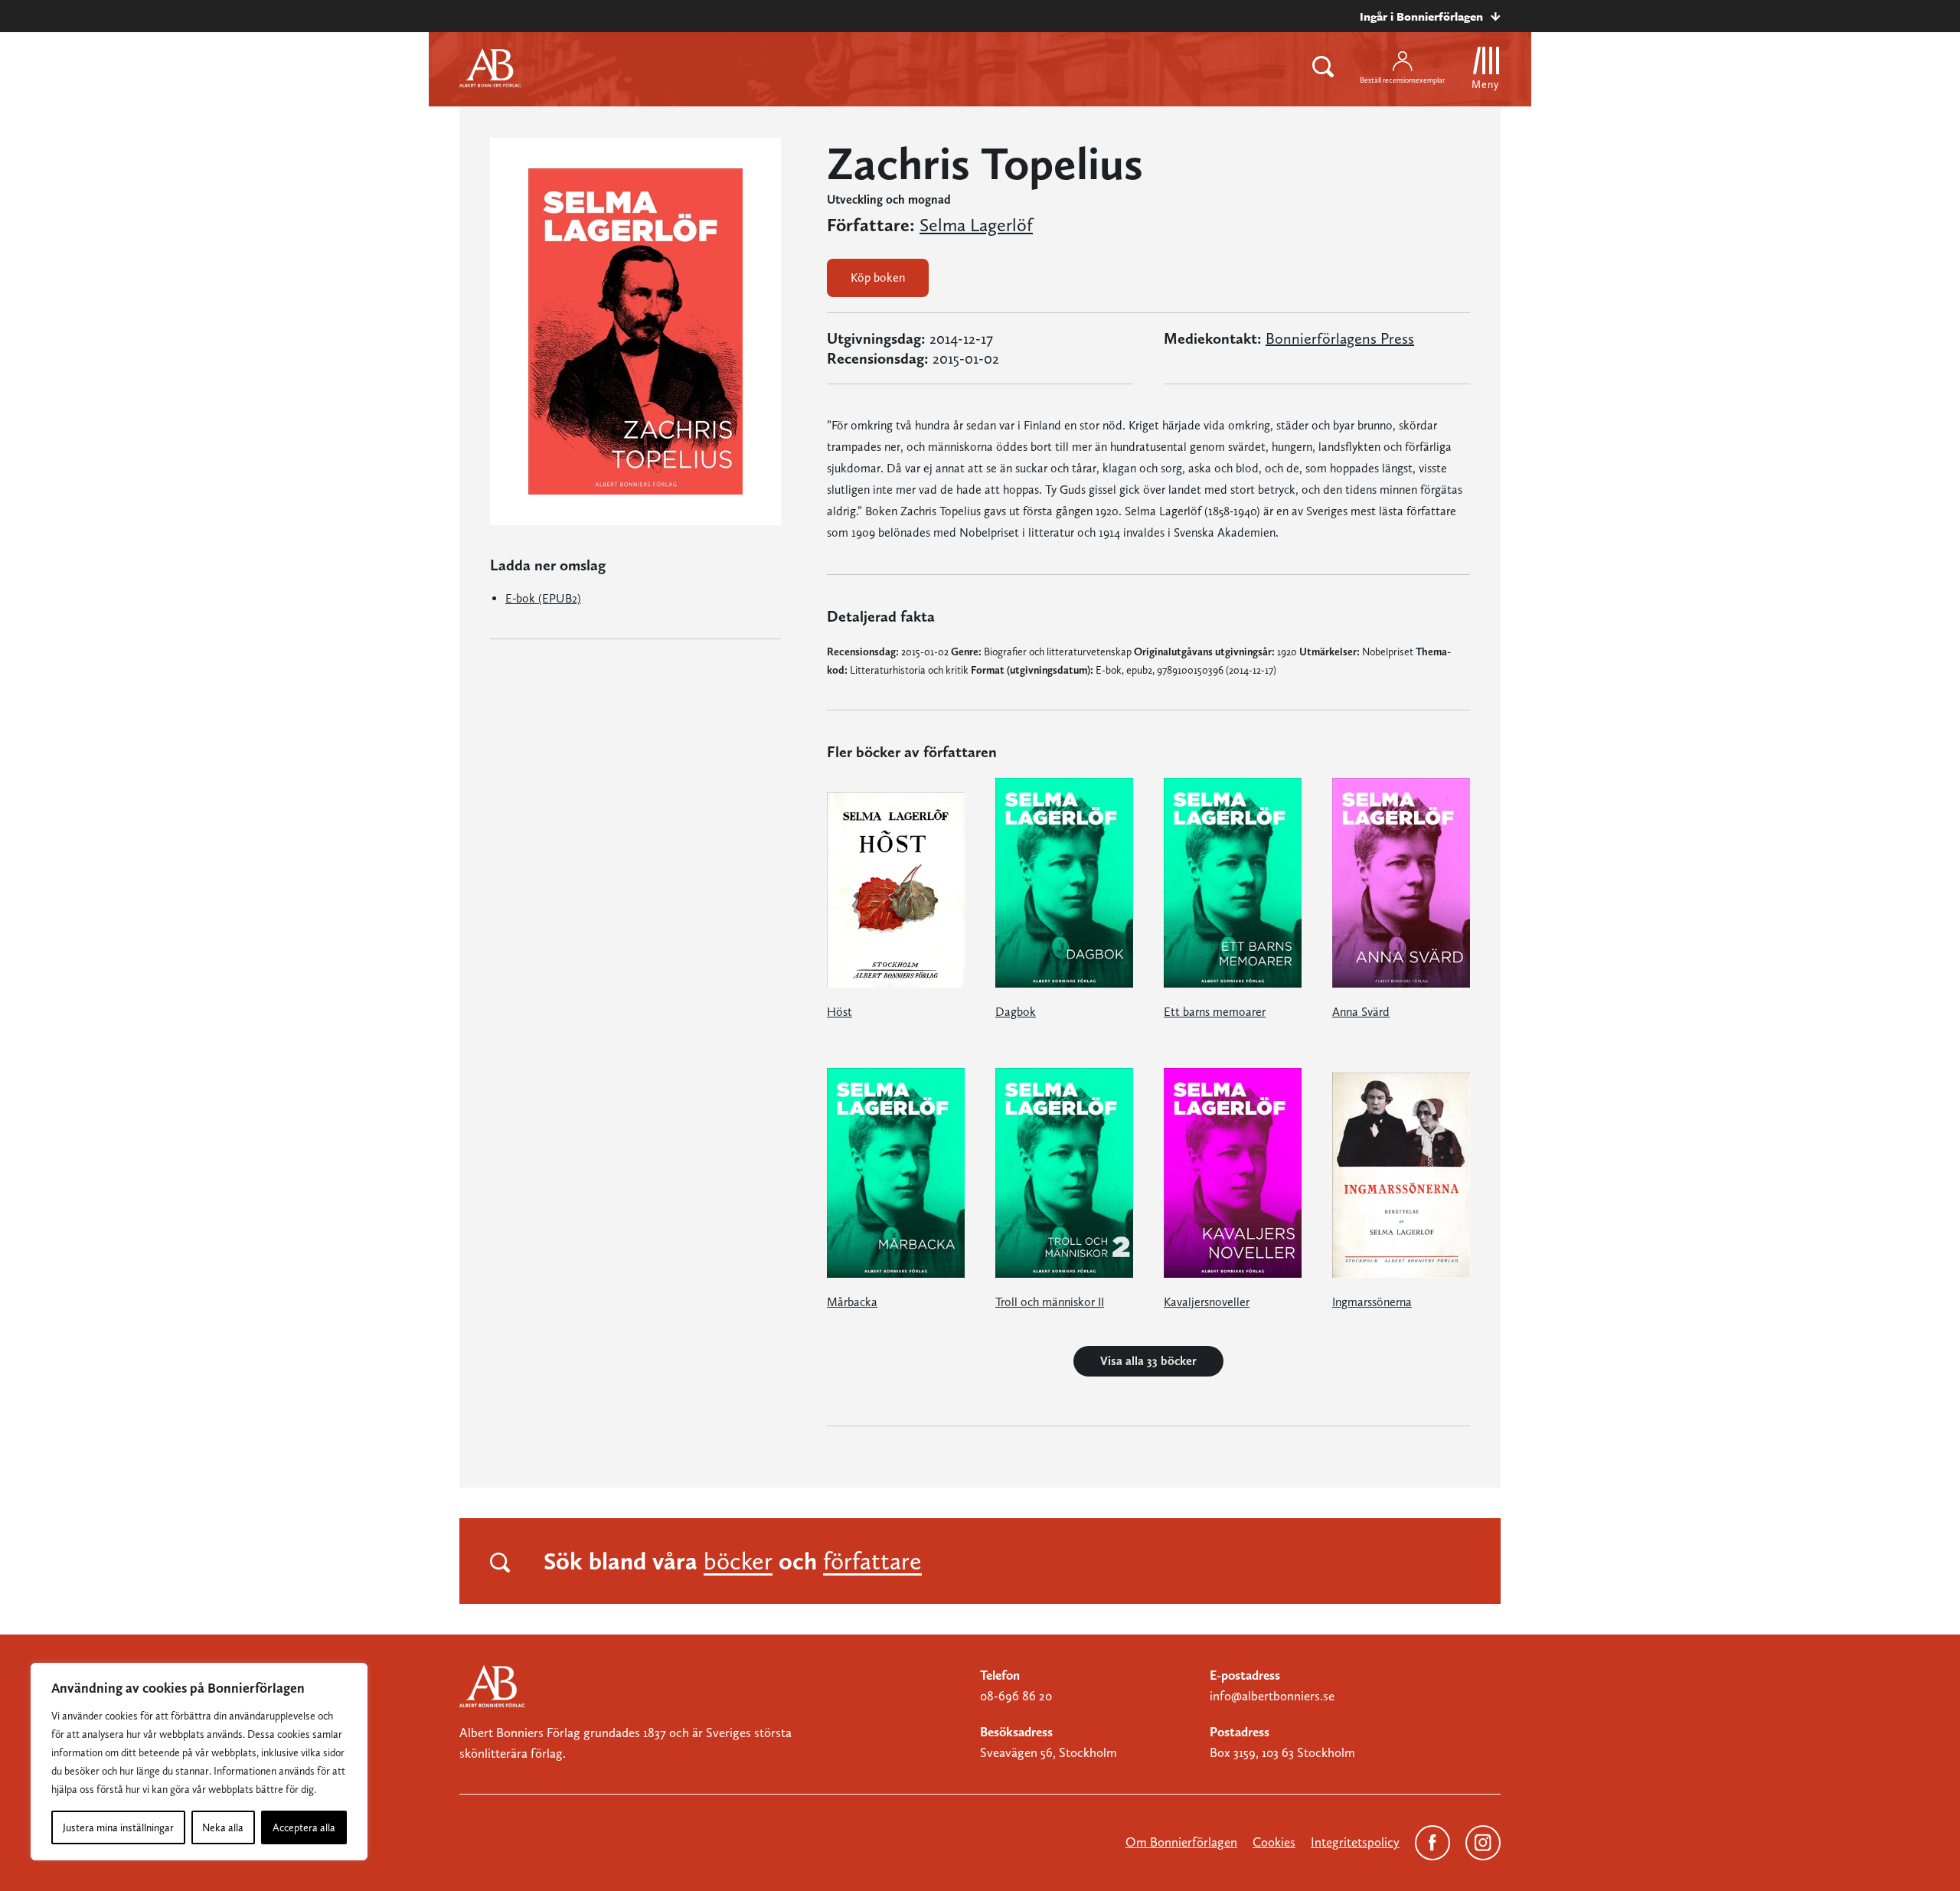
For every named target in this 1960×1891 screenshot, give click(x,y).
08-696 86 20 (1016, 1696)
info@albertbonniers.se (1272, 1696)
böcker (738, 1561)
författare (872, 1561)
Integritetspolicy (1355, 1842)
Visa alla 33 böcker (1148, 1361)
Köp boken (878, 278)
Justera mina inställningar (118, 1827)
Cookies (1274, 1842)
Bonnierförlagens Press (1340, 338)
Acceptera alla (304, 1827)
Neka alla (223, 1827)
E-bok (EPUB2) (543, 598)
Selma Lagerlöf (976, 225)
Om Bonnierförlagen (1181, 1842)
